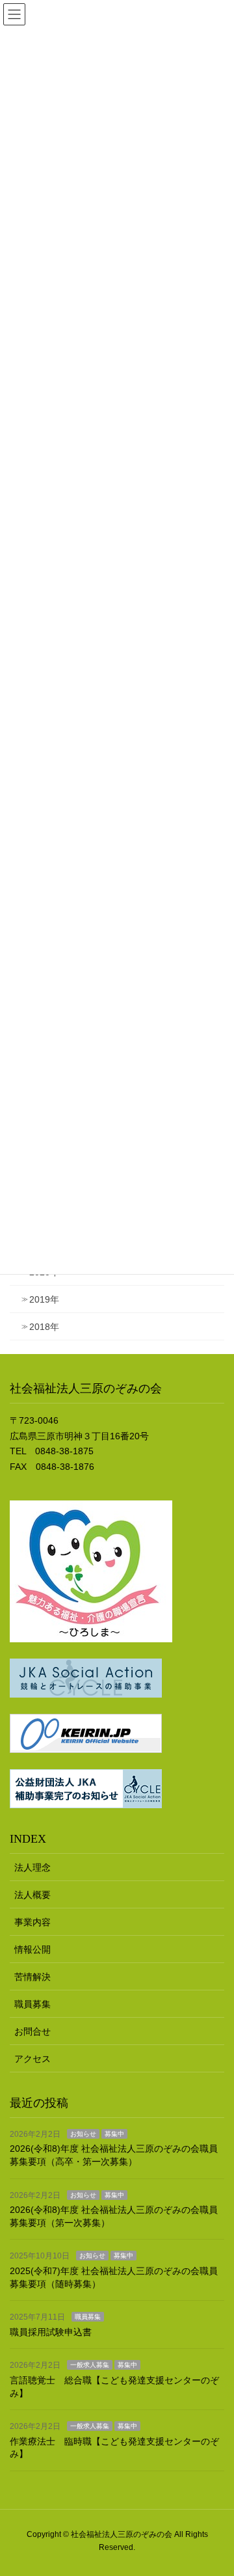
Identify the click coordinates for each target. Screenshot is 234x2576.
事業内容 (32, 1922)
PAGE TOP (215, 2487)
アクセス (32, 2059)
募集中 (114, 2134)
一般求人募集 (90, 2365)
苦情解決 (32, 1977)
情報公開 (32, 1949)
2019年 (44, 1299)
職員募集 (32, 2004)
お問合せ (32, 2031)
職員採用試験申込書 (51, 2332)
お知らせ (83, 2134)
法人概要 (32, 1895)
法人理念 (32, 1867)
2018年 (44, 1327)
